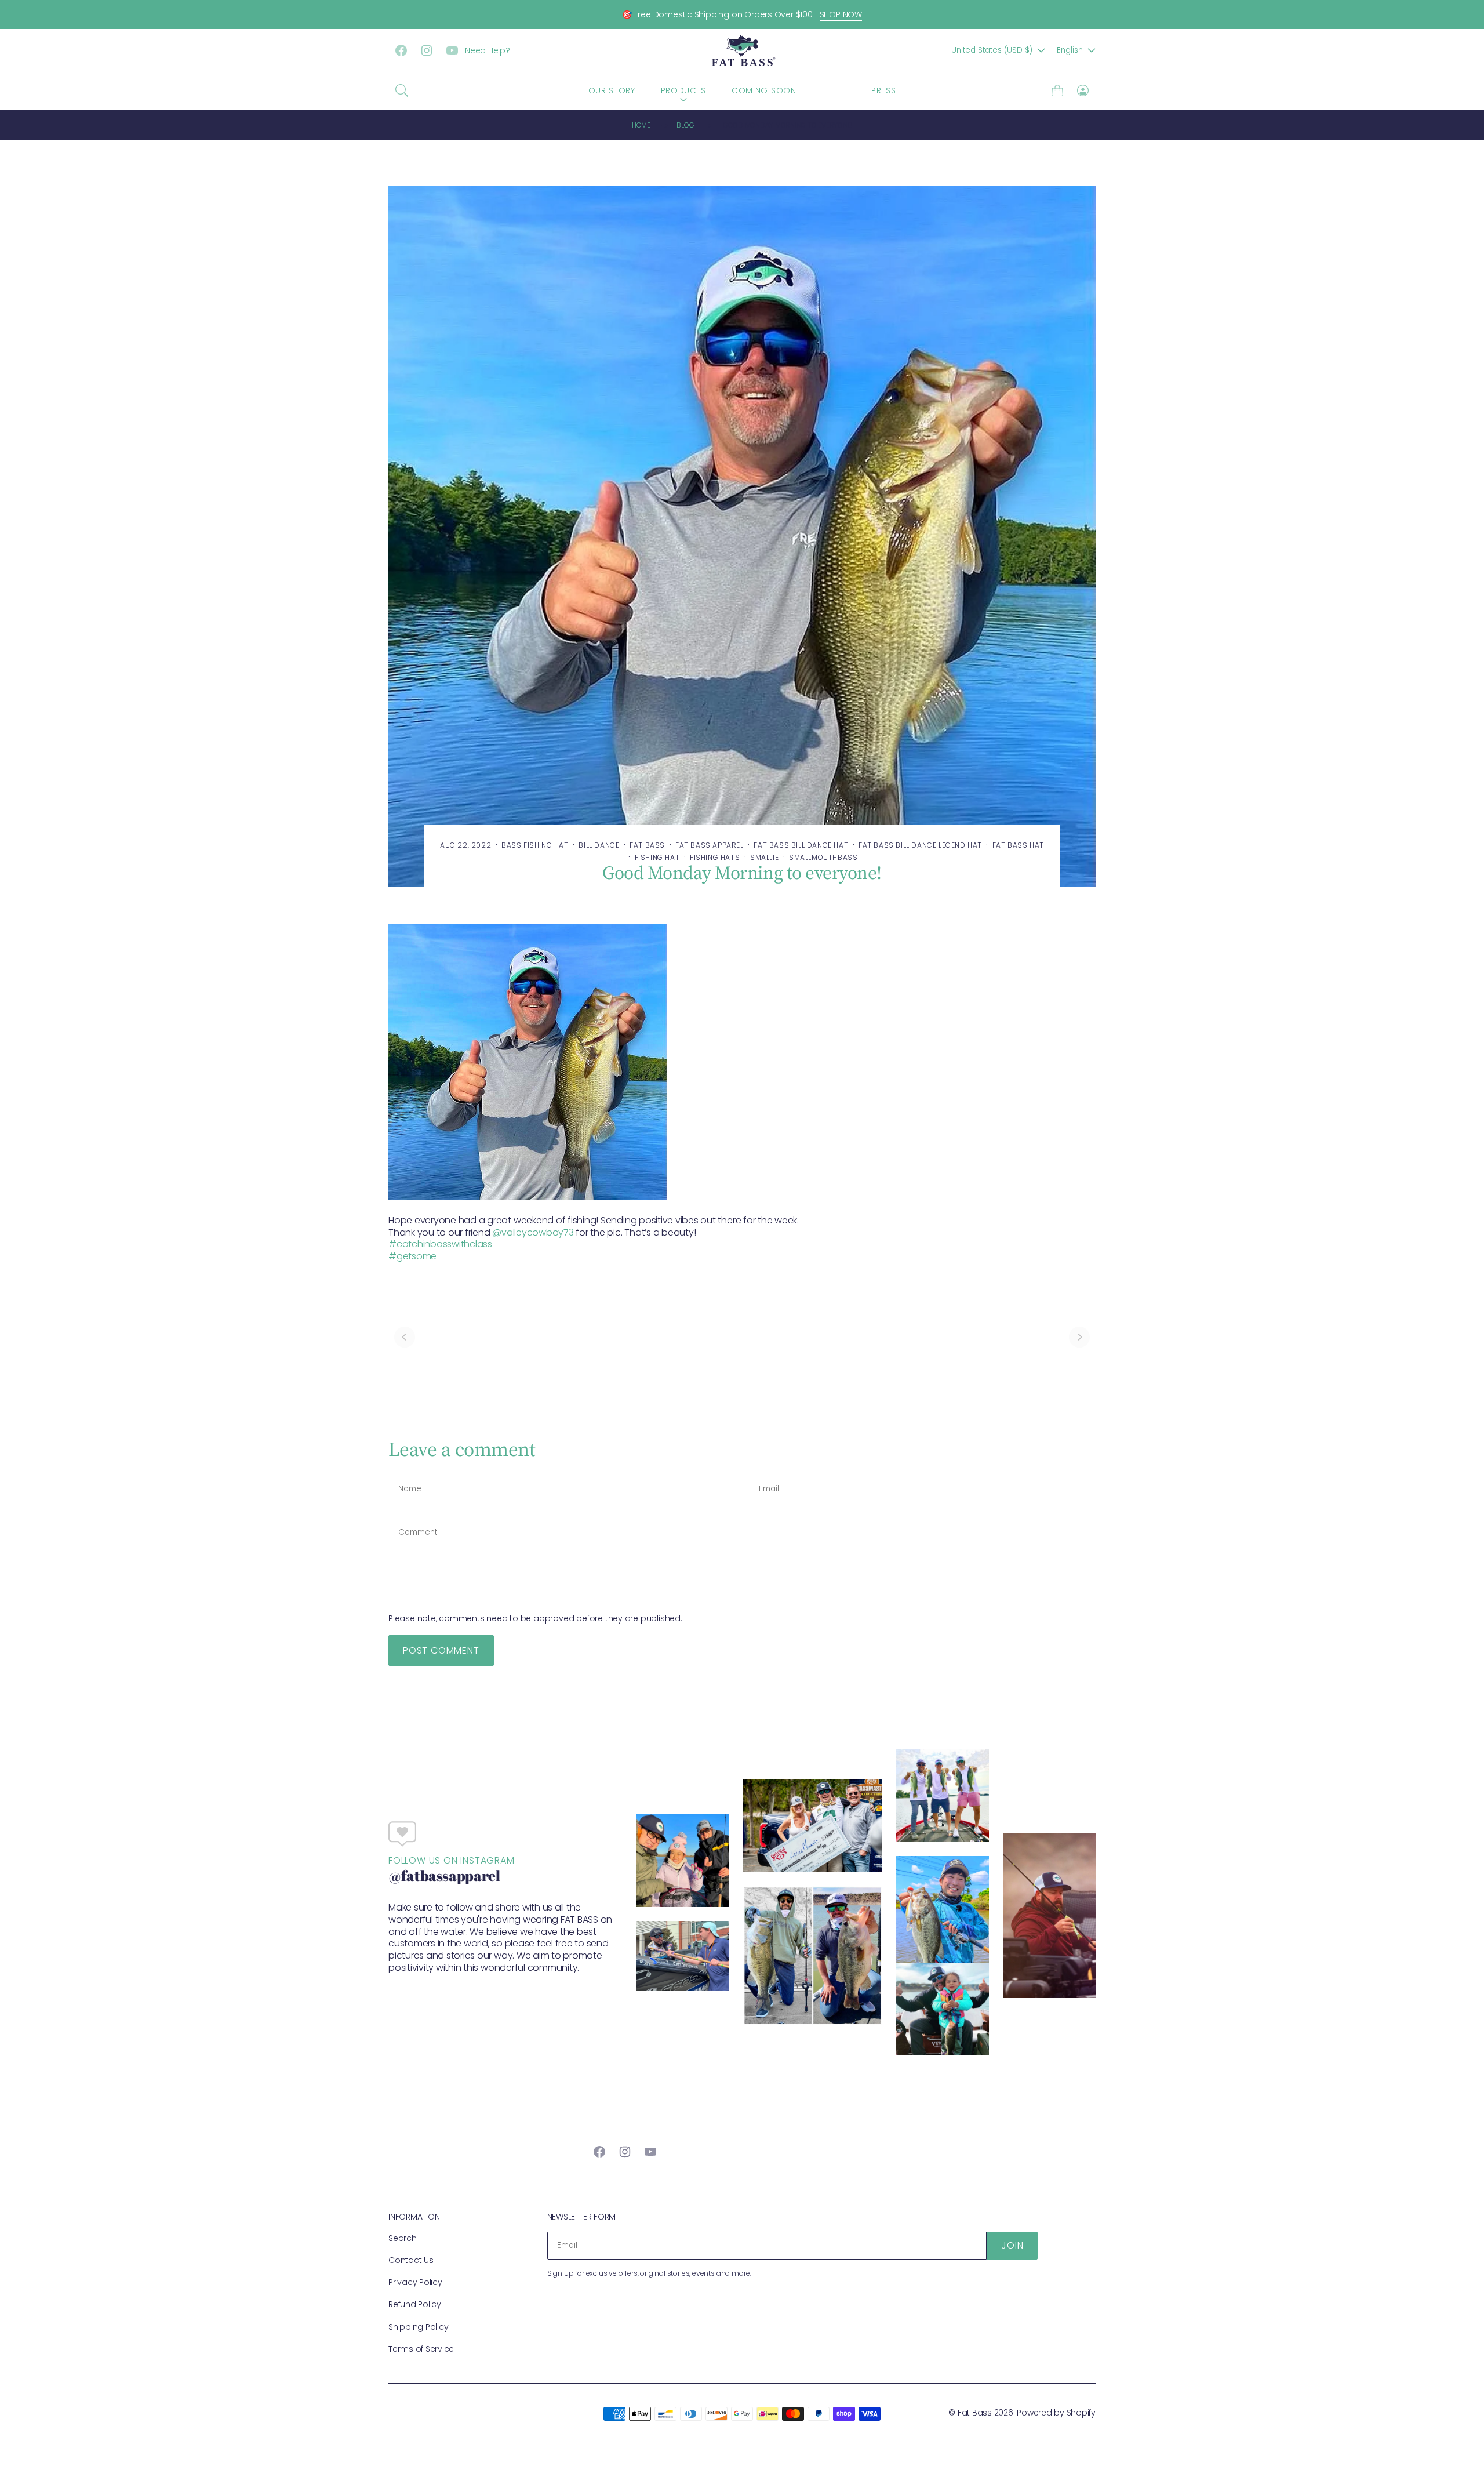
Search (403, 2238)
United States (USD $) (992, 50)
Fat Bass (975, 2413)
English (1070, 50)
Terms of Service (421, 2349)
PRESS (884, 90)
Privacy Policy (415, 2282)
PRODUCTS (684, 90)
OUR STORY (612, 90)
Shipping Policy (418, 2327)
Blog (685, 125)
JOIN (1012, 2245)
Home (641, 125)
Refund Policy (415, 2304)
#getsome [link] (412, 1256)
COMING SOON (764, 90)
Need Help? (488, 50)
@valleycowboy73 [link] (533, 1232)
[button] (402, 90)
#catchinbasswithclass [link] (440, 1244)
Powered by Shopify (1056, 2413)
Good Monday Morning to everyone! (788, 125)
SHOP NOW (841, 14)
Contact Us (411, 2260)
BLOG (834, 90)
